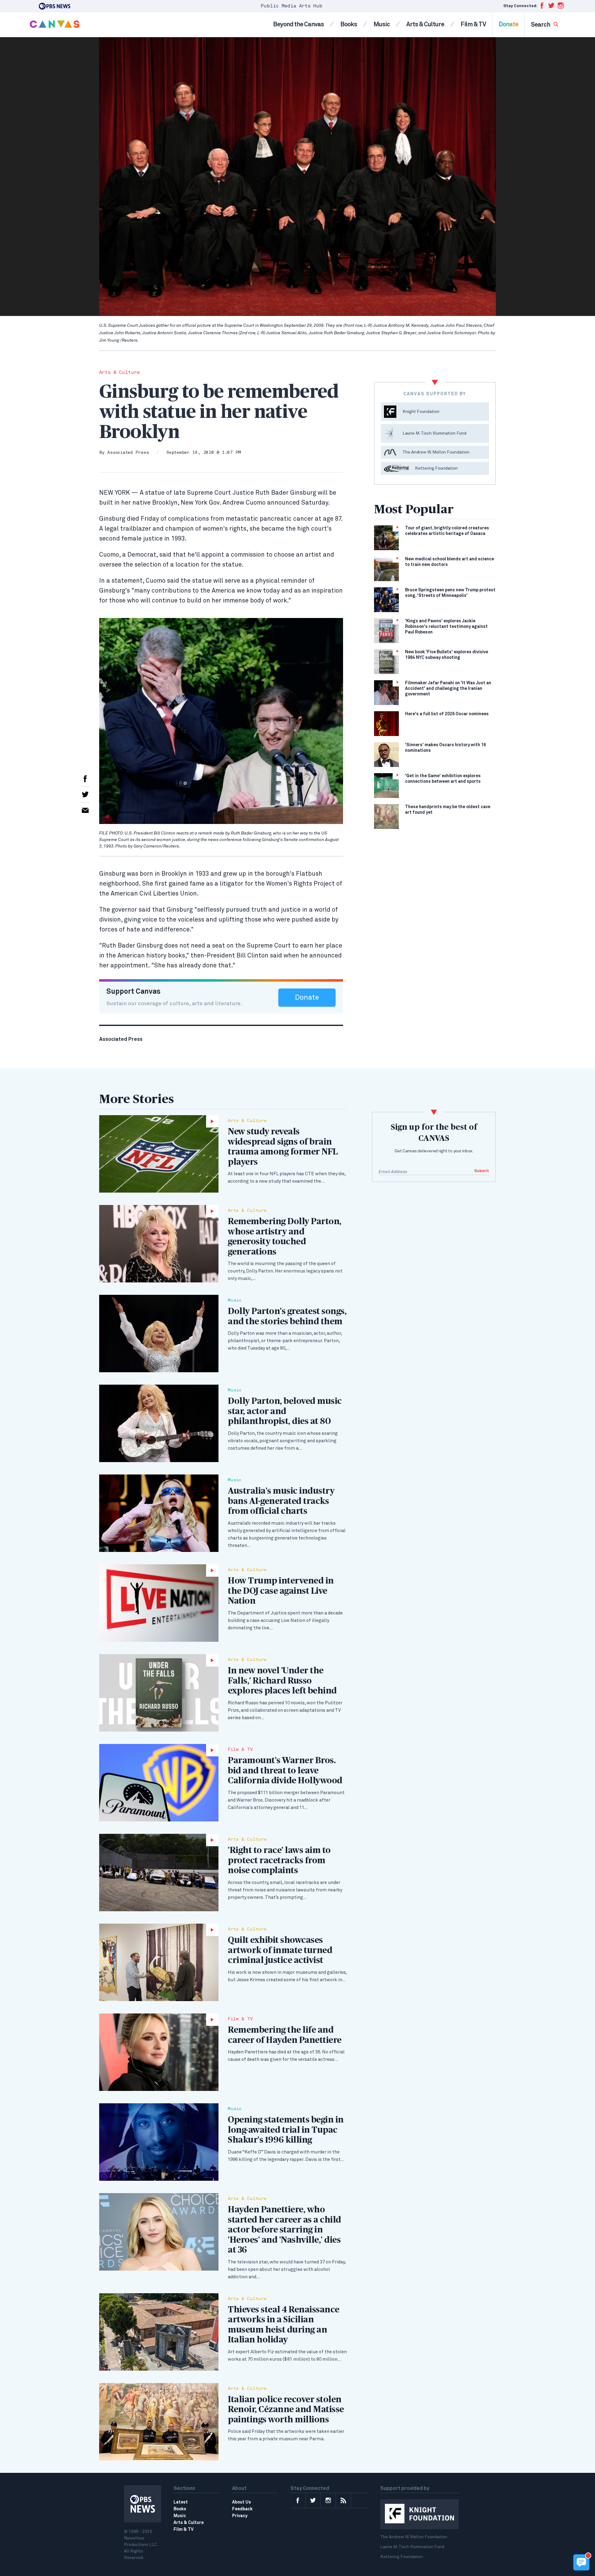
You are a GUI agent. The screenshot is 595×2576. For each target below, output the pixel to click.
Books (349, 24)
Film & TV (473, 24)
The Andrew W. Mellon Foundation (414, 2537)
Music (382, 24)
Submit (482, 1171)
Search (541, 25)
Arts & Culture (425, 24)
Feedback (242, 2509)
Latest (181, 2502)
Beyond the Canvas (298, 24)
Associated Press (128, 453)
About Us (242, 2502)
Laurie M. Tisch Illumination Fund (412, 2547)
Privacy (240, 2516)
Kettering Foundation (402, 2557)
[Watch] (159, 1154)
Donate (508, 24)
